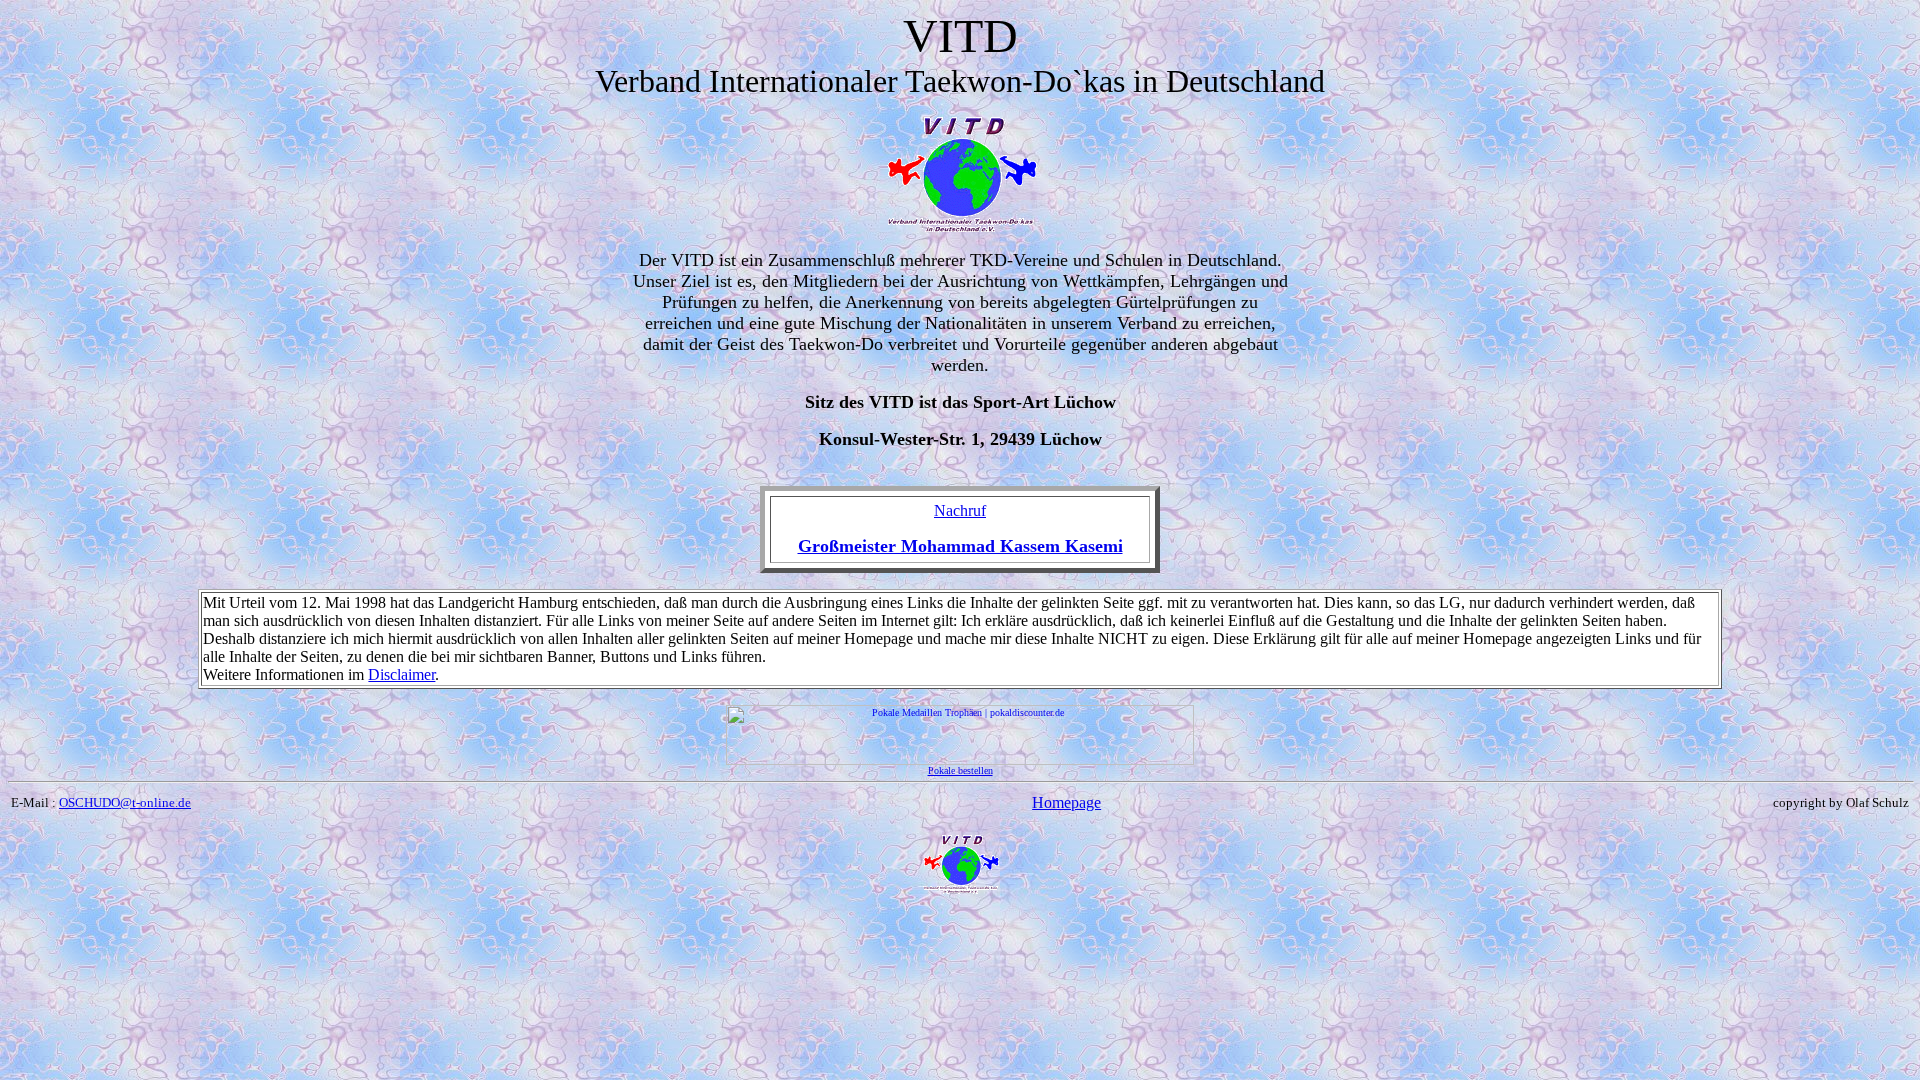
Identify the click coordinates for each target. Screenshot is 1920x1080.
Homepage (1066, 802)
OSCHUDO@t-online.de (125, 802)
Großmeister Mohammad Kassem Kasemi (960, 546)
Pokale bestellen (960, 770)
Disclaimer (401, 674)
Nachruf (960, 510)
